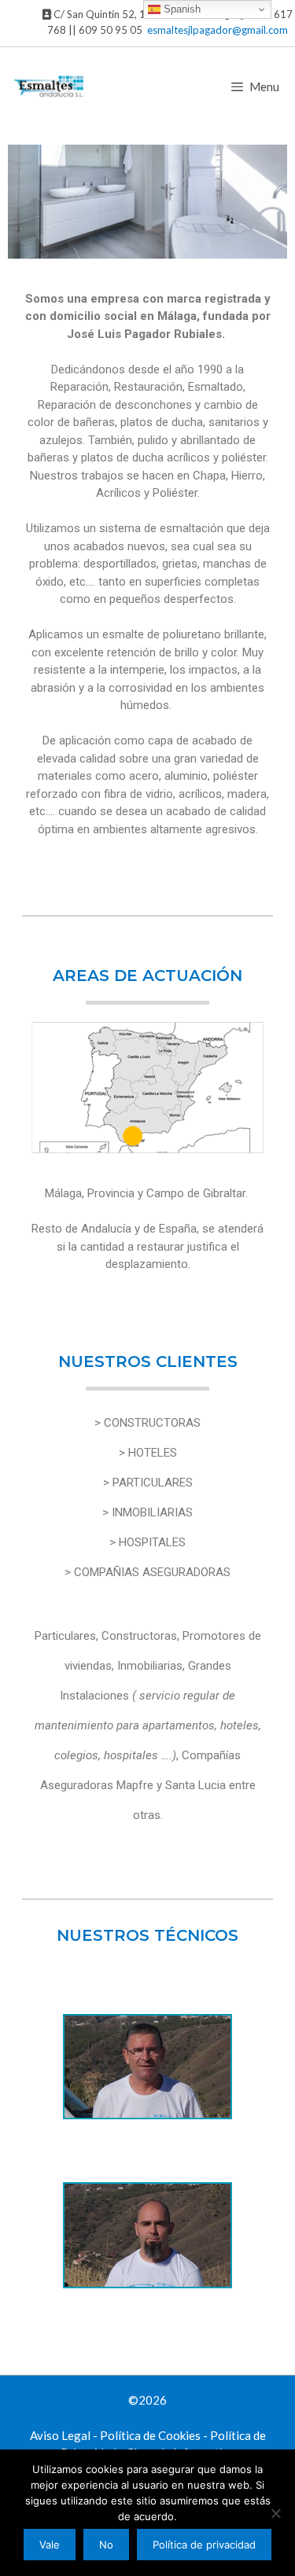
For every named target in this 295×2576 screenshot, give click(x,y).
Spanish (181, 9)
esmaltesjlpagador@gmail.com (218, 30)
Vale (50, 2545)
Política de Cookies (150, 2435)
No (106, 2545)
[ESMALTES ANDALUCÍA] (50, 86)
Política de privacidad (204, 2545)
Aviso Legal (60, 2435)
